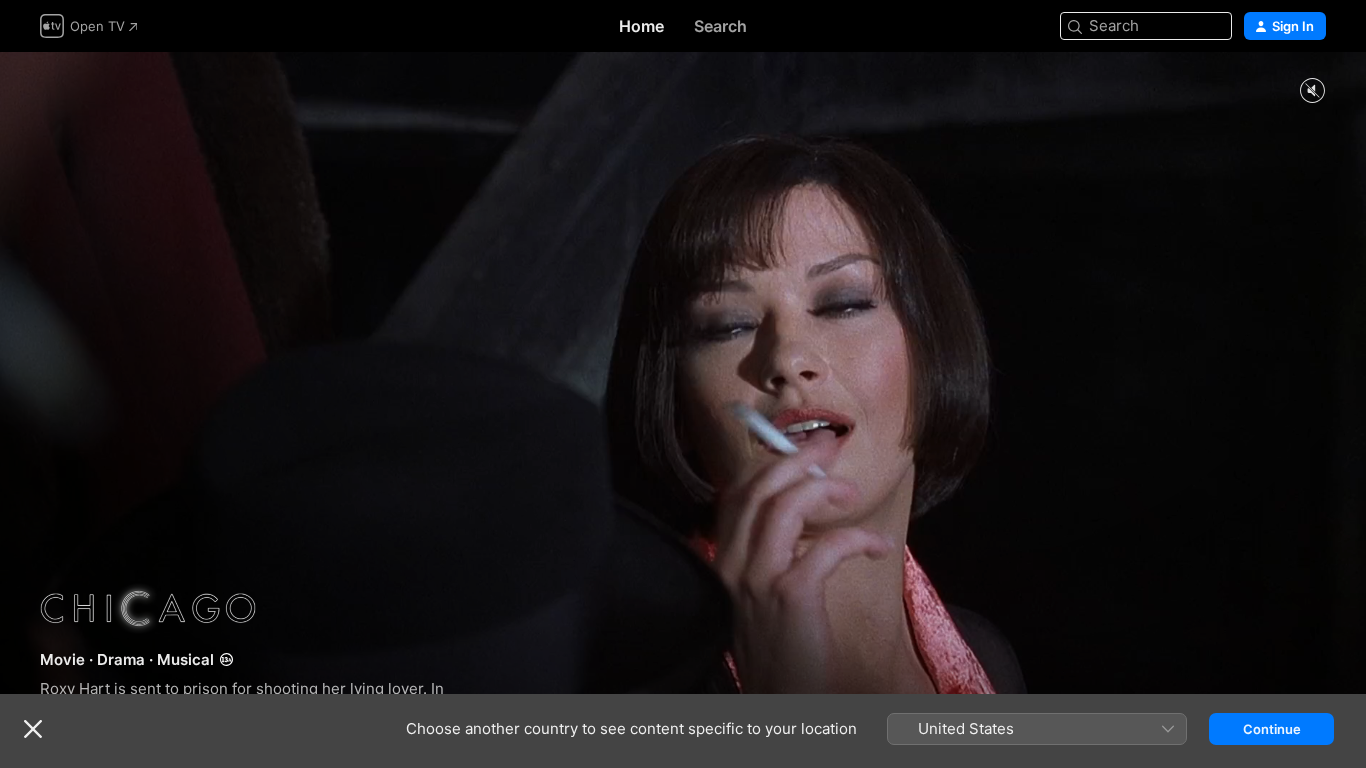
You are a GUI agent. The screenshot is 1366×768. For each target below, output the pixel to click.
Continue (1272, 729)
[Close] (33, 729)
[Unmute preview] (1312, 91)
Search (720, 26)
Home (641, 26)
